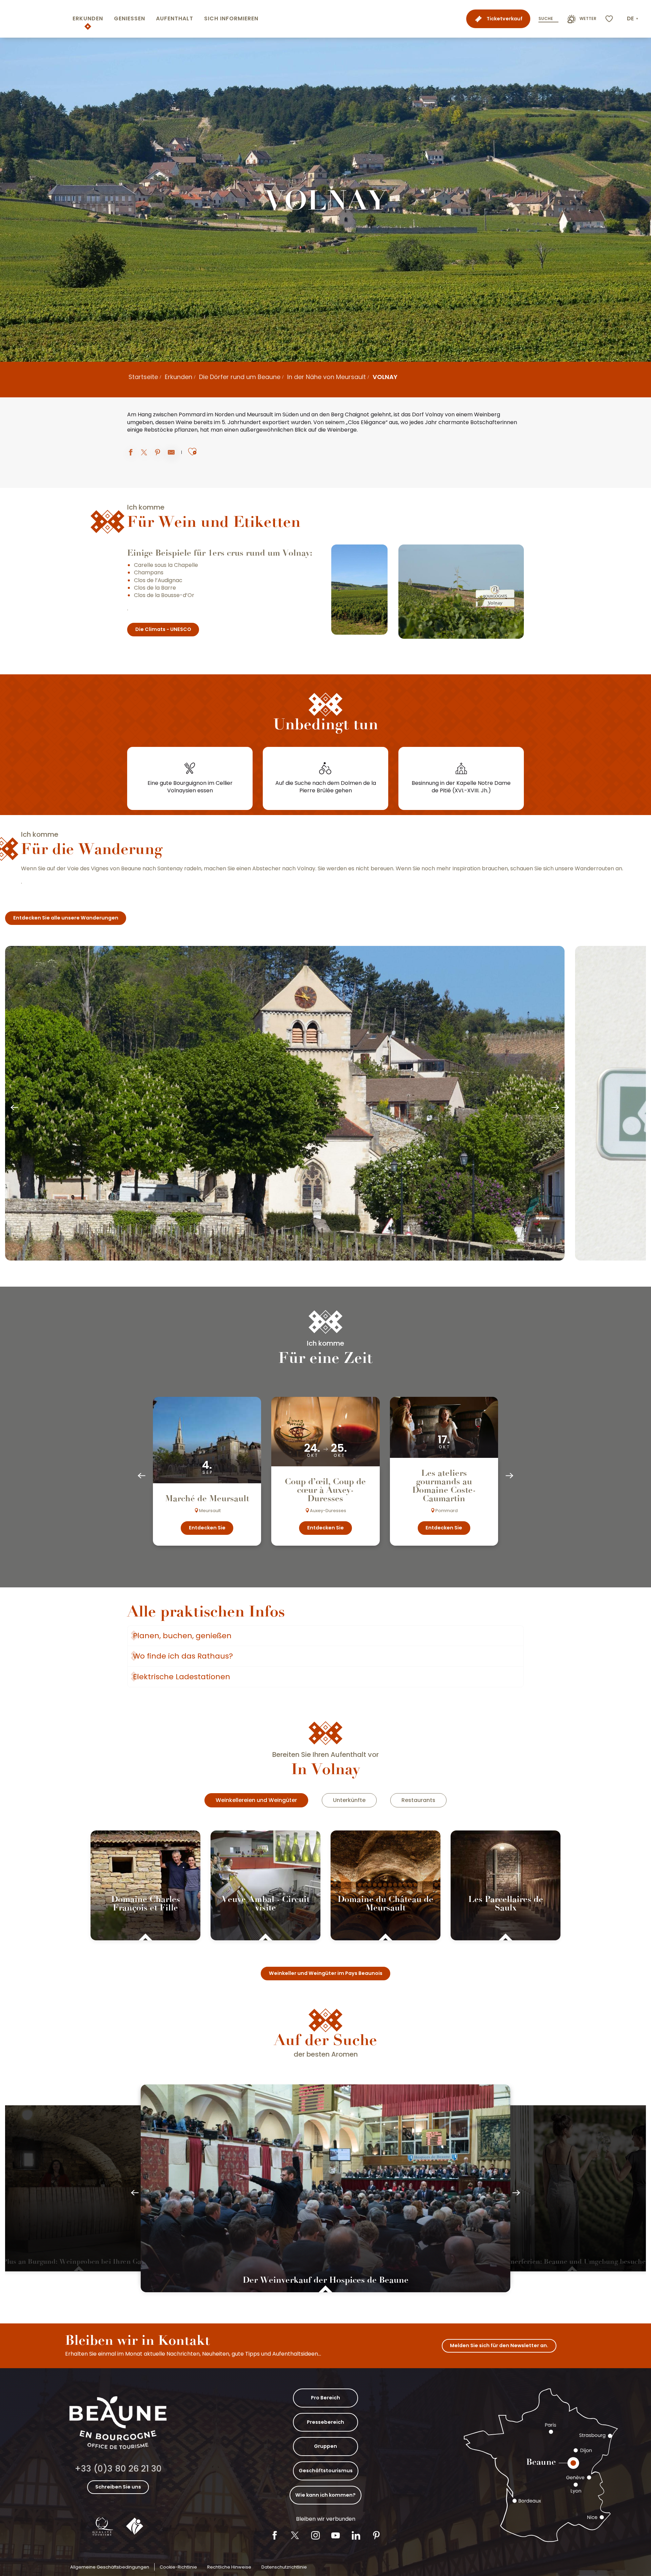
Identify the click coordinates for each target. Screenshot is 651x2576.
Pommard (192, 415)
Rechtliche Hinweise (229, 2567)
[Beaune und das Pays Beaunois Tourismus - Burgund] (35, 19)
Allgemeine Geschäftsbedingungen (110, 2567)
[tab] (256, 1800)
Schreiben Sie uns (118, 2487)
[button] (633, 19)
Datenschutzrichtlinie (284, 2567)
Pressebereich (325, 2422)
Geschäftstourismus (326, 2471)
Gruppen (325, 2446)
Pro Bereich (325, 2398)
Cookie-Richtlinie (178, 2567)
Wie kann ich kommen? (325, 2495)
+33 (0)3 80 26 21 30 (118, 2469)
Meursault (260, 415)
